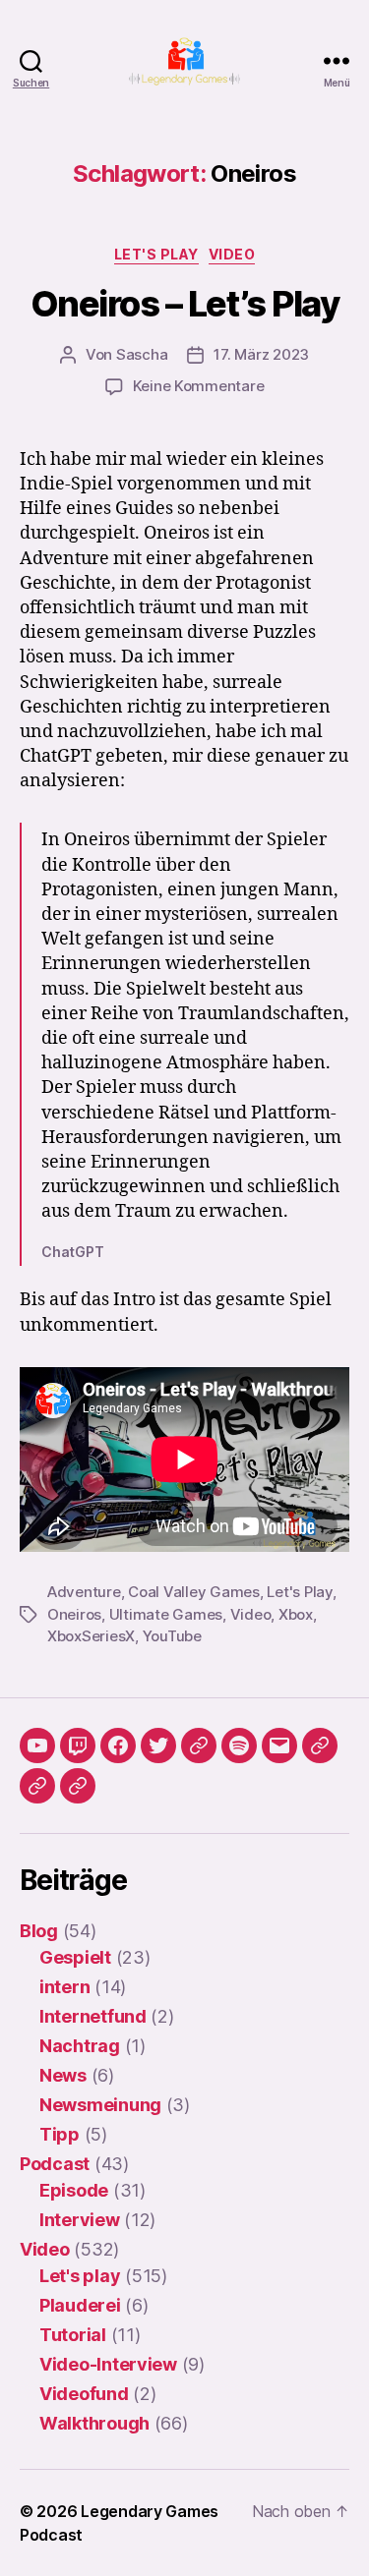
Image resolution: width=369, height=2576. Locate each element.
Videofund (84, 2394)
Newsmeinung (100, 2105)
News (63, 2075)
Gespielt (75, 1957)
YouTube (172, 1636)
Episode (74, 2190)
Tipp (60, 2134)
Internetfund (93, 2016)
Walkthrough (94, 2423)
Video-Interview (108, 2364)
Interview (80, 2220)
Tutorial (73, 2335)
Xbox (296, 1614)
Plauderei (80, 2305)
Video (232, 254)
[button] (320, 1746)
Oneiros (74, 1614)
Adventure (84, 1592)
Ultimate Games (166, 1614)
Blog (39, 1931)
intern (64, 1987)
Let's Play (299, 1592)
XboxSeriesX (91, 1636)
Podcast (55, 2164)
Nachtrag (80, 2046)
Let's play (156, 254)
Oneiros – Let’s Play (184, 304)
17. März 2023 (261, 354)
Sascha (142, 354)
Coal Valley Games (194, 1592)
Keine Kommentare (199, 386)
